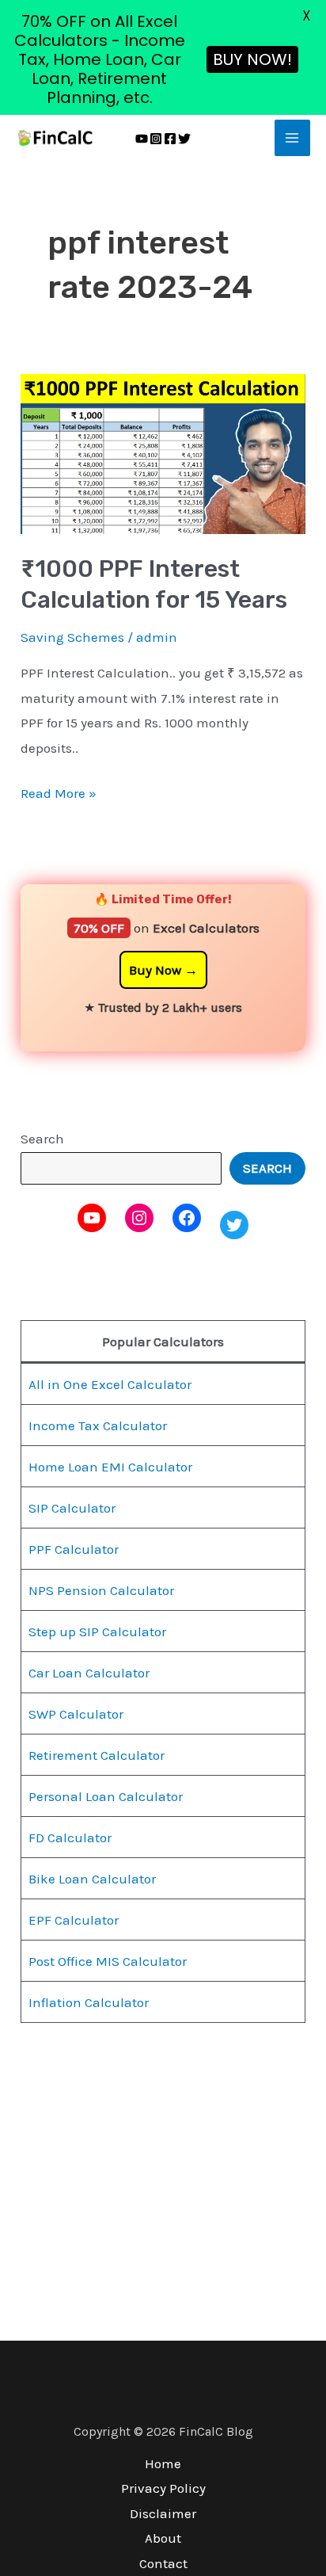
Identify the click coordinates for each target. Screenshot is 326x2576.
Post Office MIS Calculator (108, 1961)
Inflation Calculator (89, 2002)
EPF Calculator (74, 1920)
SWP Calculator (76, 1714)
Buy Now (155, 970)
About (163, 2538)
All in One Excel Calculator (110, 1384)
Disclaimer (163, 2513)
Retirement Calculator (97, 1755)
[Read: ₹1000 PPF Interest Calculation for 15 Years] (163, 452)
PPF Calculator (74, 1549)
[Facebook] (170, 139)
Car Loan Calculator (89, 1673)
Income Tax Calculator (98, 1425)
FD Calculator (70, 1838)
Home (163, 2463)
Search (42, 1139)
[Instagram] (156, 139)
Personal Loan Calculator (106, 1796)
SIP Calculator (72, 1508)
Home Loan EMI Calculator (110, 1467)
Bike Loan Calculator (92, 1879)
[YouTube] (142, 139)
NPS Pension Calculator (101, 1590)
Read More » (59, 791)
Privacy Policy (163, 2488)
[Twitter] (184, 139)
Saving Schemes (72, 637)
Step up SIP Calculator (97, 1631)
